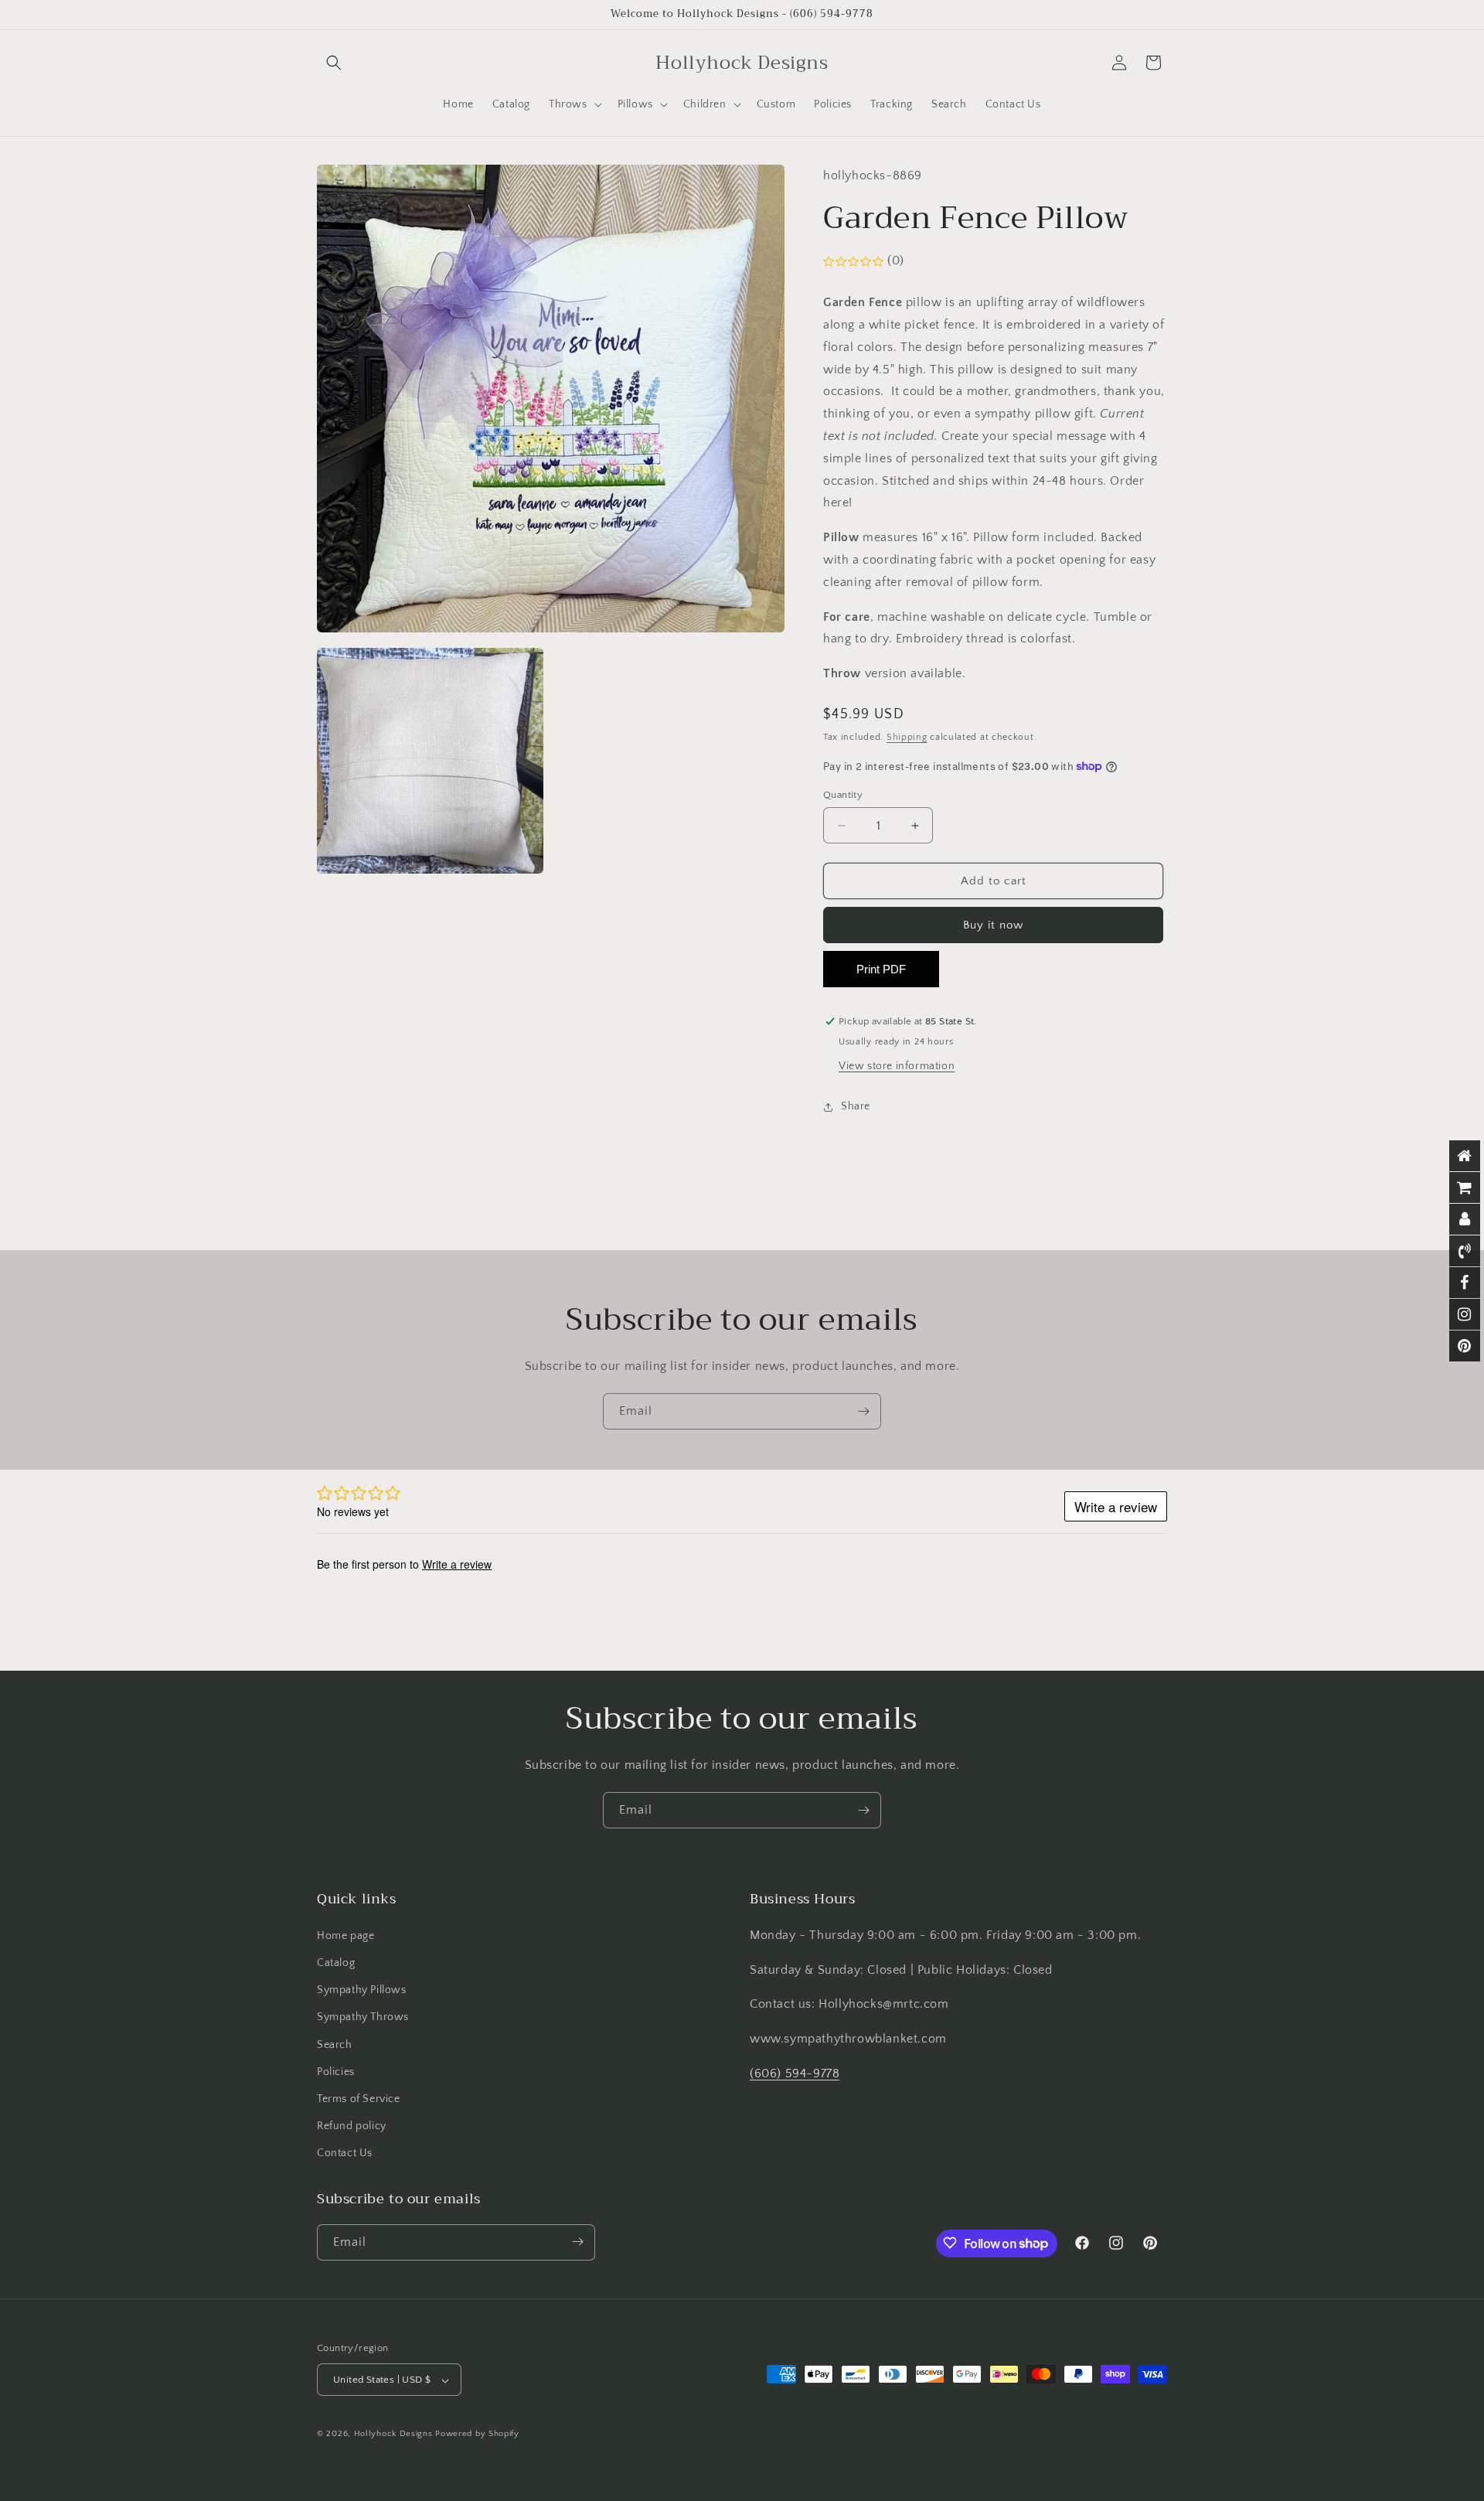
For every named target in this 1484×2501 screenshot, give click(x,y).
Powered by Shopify (477, 2435)
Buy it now (993, 925)
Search (335, 2044)
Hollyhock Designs (393, 2435)
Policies (336, 2071)
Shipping (907, 737)
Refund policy (352, 2125)
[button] (334, 63)
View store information (897, 1066)
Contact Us (345, 2153)
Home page (345, 1935)
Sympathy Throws (363, 2017)
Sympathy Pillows (362, 1989)
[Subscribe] (863, 1411)
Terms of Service (359, 2098)
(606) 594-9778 (795, 2073)
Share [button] (856, 1106)
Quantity (843, 795)
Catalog (336, 1962)
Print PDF (881, 969)
